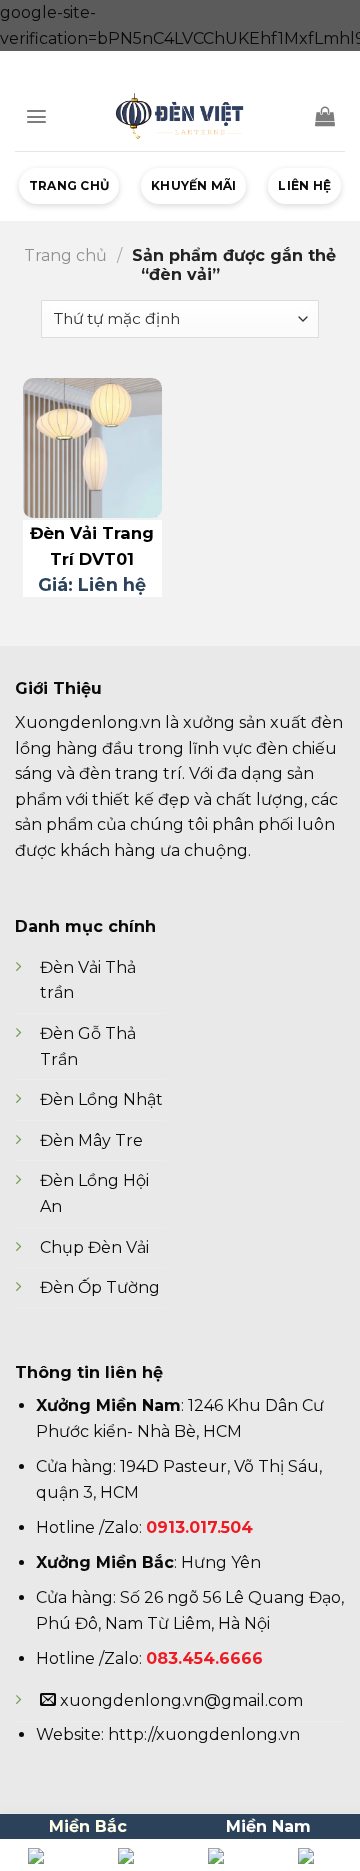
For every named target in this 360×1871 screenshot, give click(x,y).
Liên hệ (304, 185)
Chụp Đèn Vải (94, 1247)
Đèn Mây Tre (91, 1140)
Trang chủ (69, 185)
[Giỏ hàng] (325, 116)
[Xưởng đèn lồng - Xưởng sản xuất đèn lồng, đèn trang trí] (180, 116)
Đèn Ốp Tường (100, 1287)
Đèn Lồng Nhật (101, 1099)
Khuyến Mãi (193, 185)
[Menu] (36, 116)
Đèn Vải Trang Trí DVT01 (92, 546)
